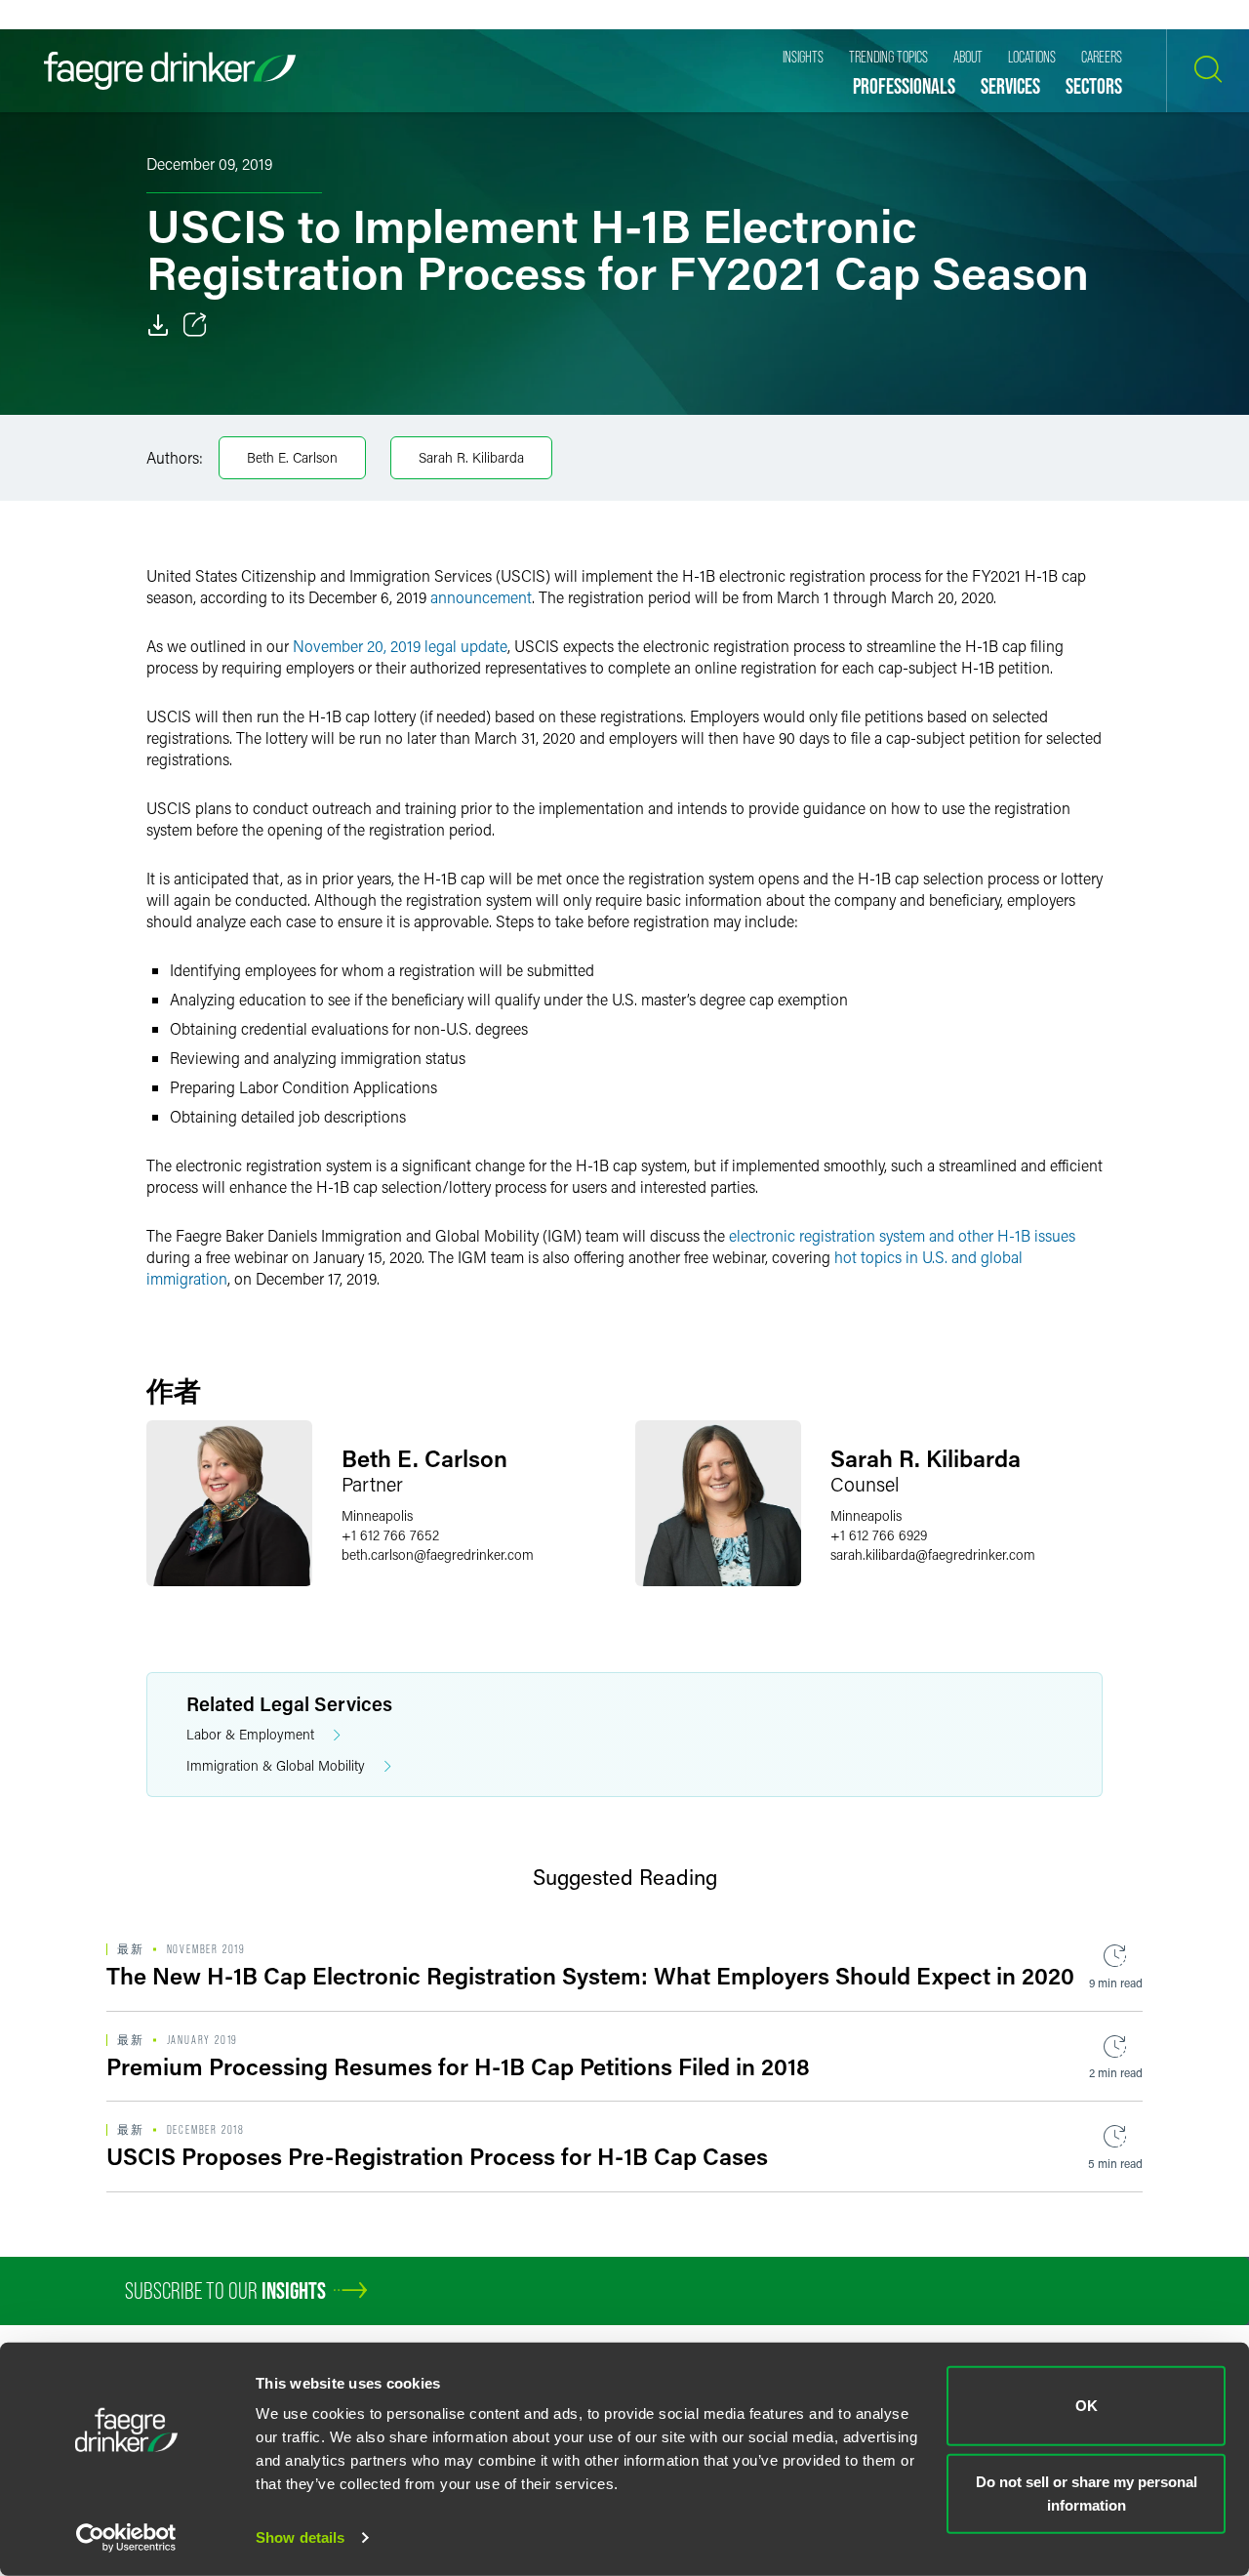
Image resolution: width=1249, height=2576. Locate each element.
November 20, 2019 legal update (400, 646)
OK (1087, 2406)
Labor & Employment (250, 1734)
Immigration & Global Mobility (276, 1765)
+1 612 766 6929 (879, 1535)
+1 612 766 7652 (390, 1535)
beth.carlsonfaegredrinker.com (438, 1554)
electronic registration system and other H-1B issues (902, 1235)
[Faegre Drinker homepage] (170, 71)
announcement (481, 597)
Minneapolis (377, 1515)
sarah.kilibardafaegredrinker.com (933, 1554)
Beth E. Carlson (292, 457)
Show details (300, 2537)
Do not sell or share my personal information (1087, 2493)
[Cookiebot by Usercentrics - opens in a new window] (126, 2538)
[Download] (158, 325)
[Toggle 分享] (195, 325)
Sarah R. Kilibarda (471, 457)
